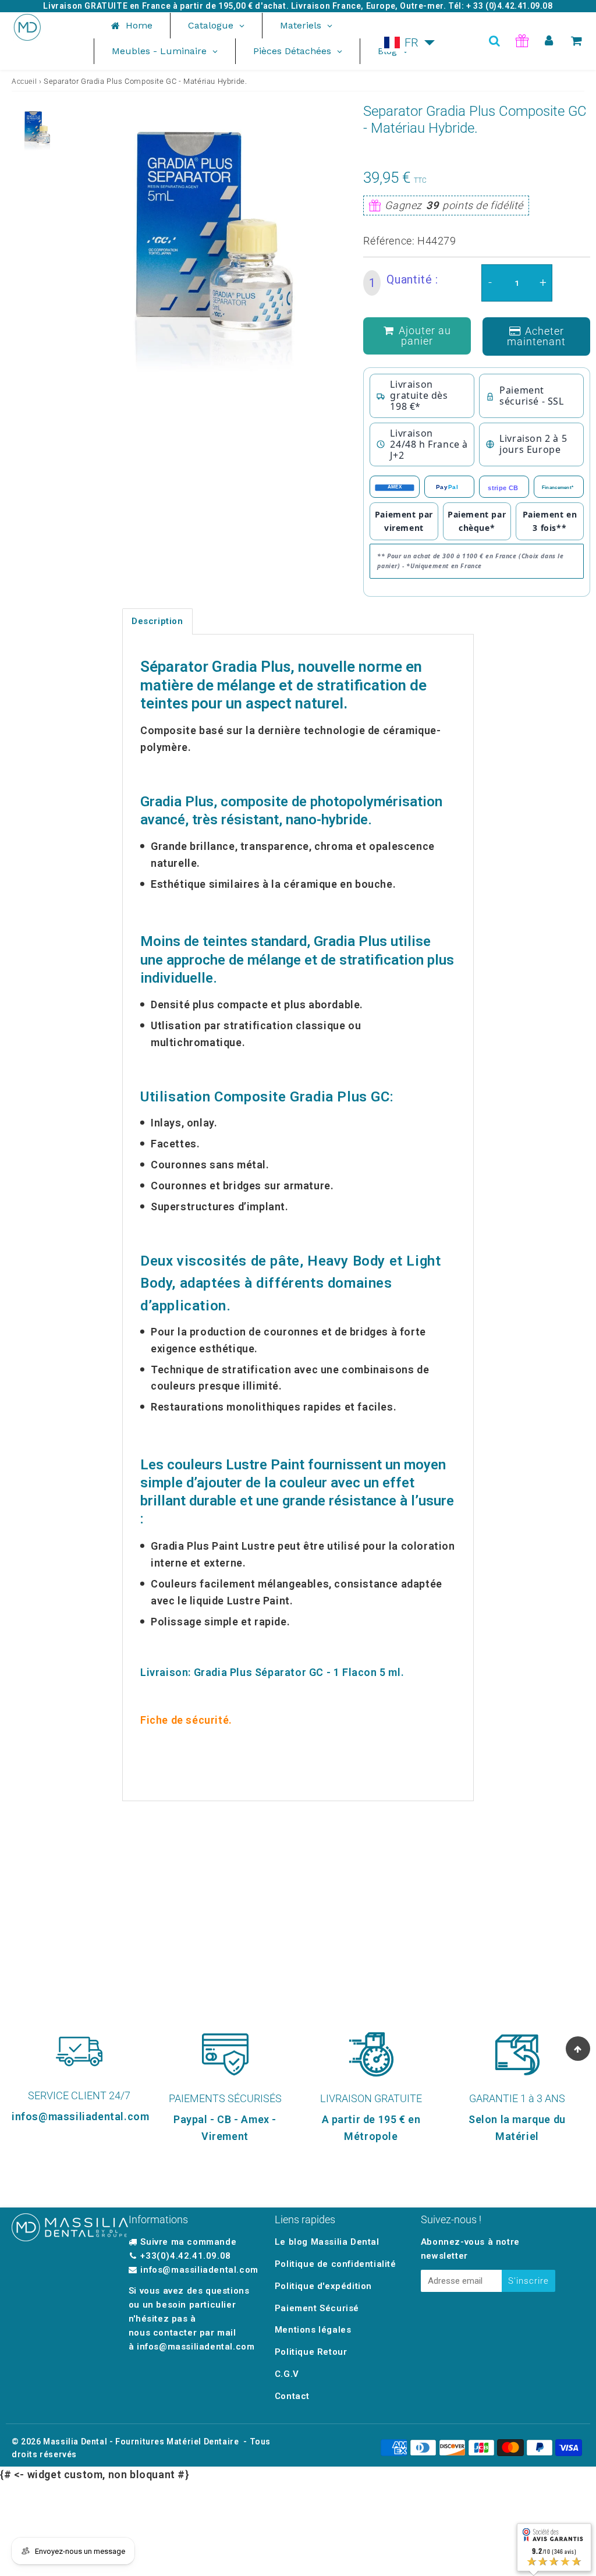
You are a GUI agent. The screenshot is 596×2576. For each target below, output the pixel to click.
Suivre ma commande (188, 2242)
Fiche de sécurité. (186, 1720)
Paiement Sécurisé (317, 2308)
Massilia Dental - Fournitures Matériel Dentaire (141, 2442)
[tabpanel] (35, 129)
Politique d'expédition (323, 2286)
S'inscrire (528, 2281)
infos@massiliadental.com (199, 2270)
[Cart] (577, 41)
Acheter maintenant (536, 336)
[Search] (494, 41)
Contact (292, 2396)
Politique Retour (311, 2352)
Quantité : (404, 281)
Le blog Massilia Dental (327, 2242)
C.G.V (287, 2374)
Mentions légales (313, 2330)
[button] (410, 42)
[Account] (549, 41)
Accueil (24, 82)
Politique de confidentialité (336, 2264)
